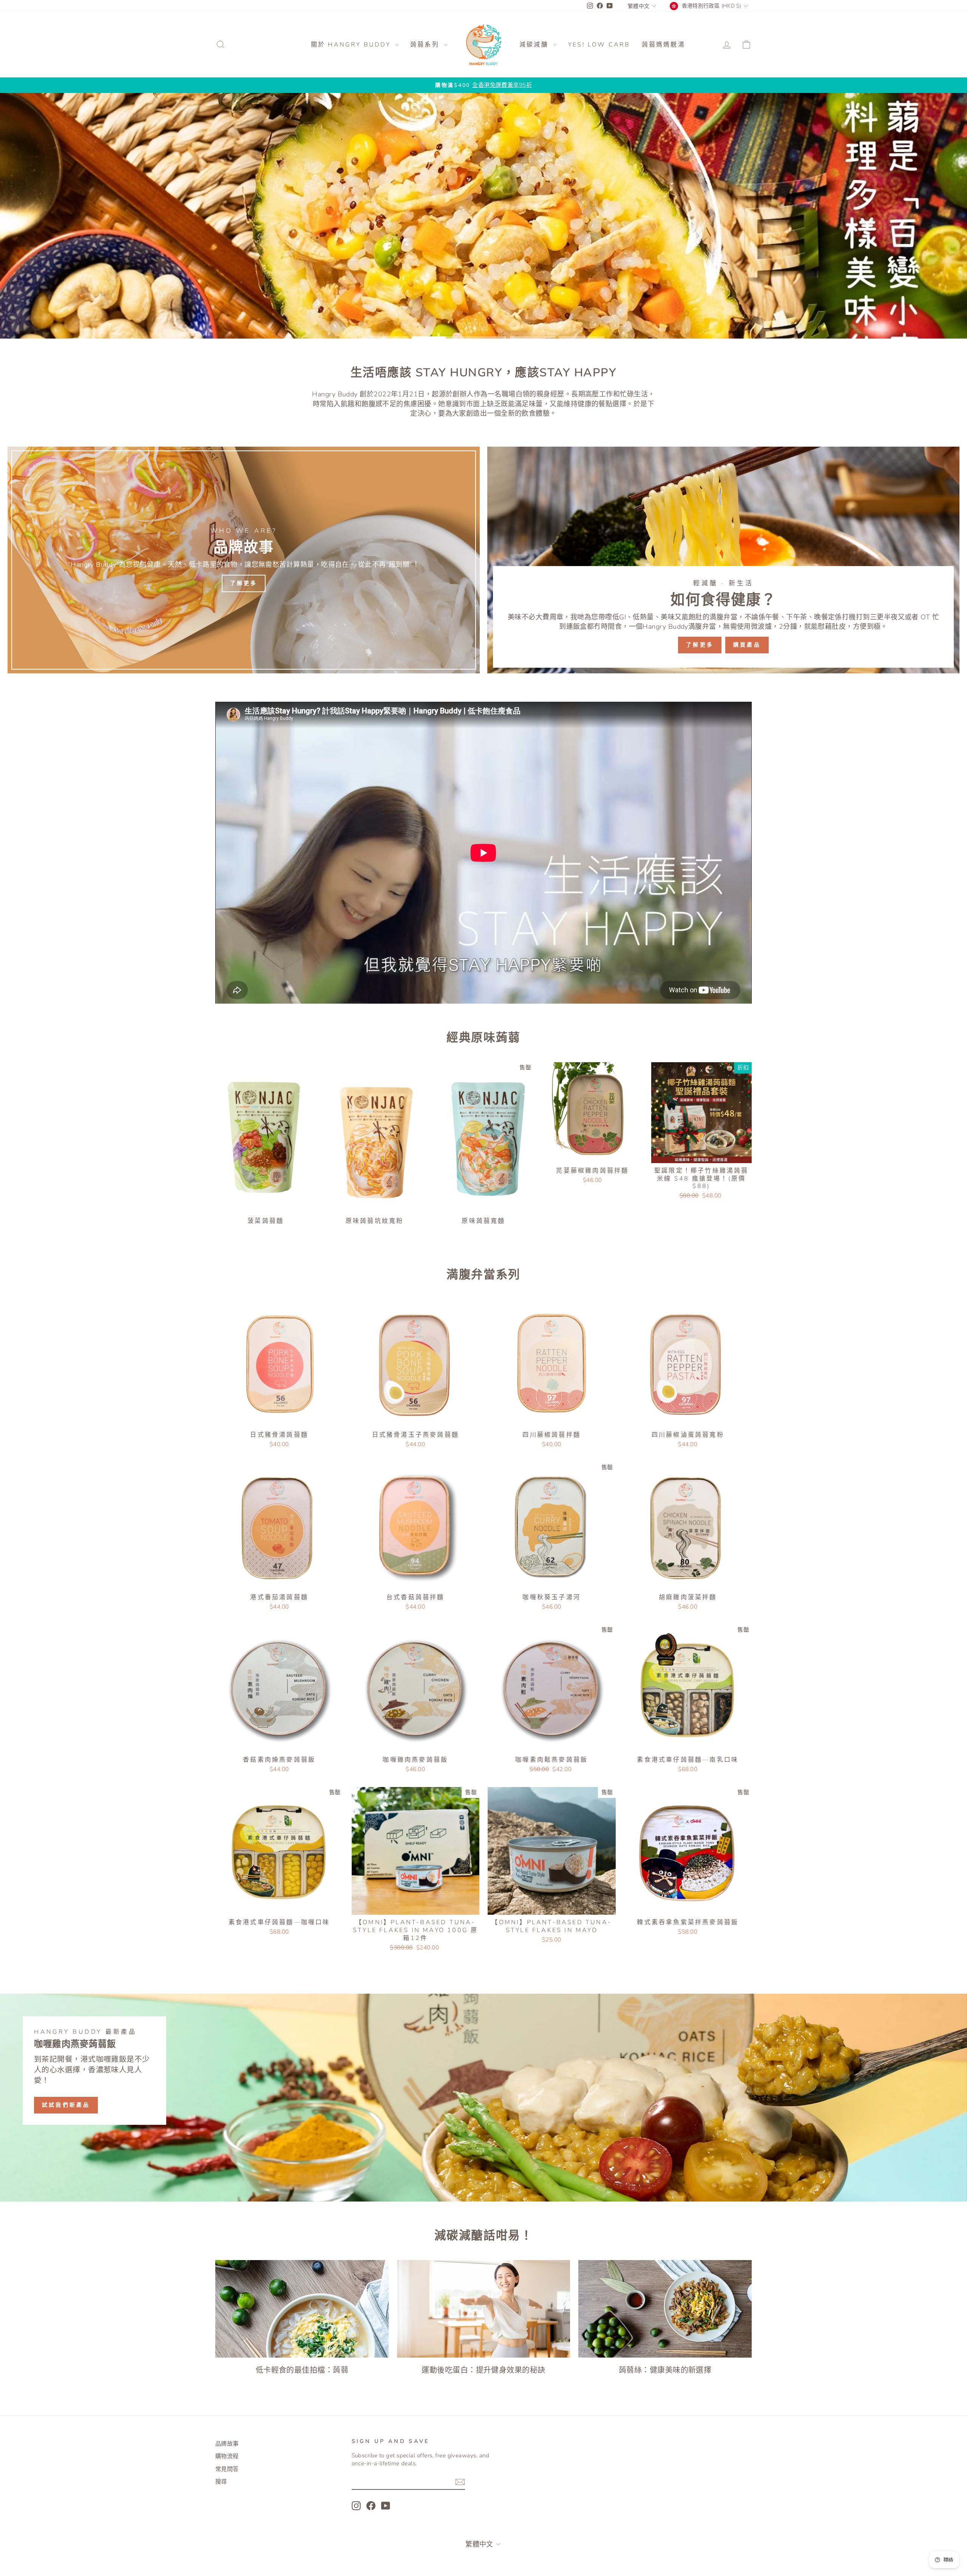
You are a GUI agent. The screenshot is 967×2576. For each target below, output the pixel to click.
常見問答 (227, 2469)
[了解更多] (244, 560)
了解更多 (700, 645)
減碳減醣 (535, 45)
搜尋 (221, 2482)
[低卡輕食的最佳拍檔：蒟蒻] (302, 2309)
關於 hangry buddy (352, 45)
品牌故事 (227, 2444)
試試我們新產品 (66, 2105)
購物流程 (227, 2456)
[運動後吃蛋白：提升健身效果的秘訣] (484, 2309)
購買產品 (747, 645)
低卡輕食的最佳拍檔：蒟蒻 (302, 2370)
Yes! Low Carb (599, 45)
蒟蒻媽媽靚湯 (663, 45)
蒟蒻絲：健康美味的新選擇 (665, 2370)
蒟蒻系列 (426, 45)
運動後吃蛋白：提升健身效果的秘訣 (483, 2370)
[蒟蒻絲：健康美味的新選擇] (665, 2309)
